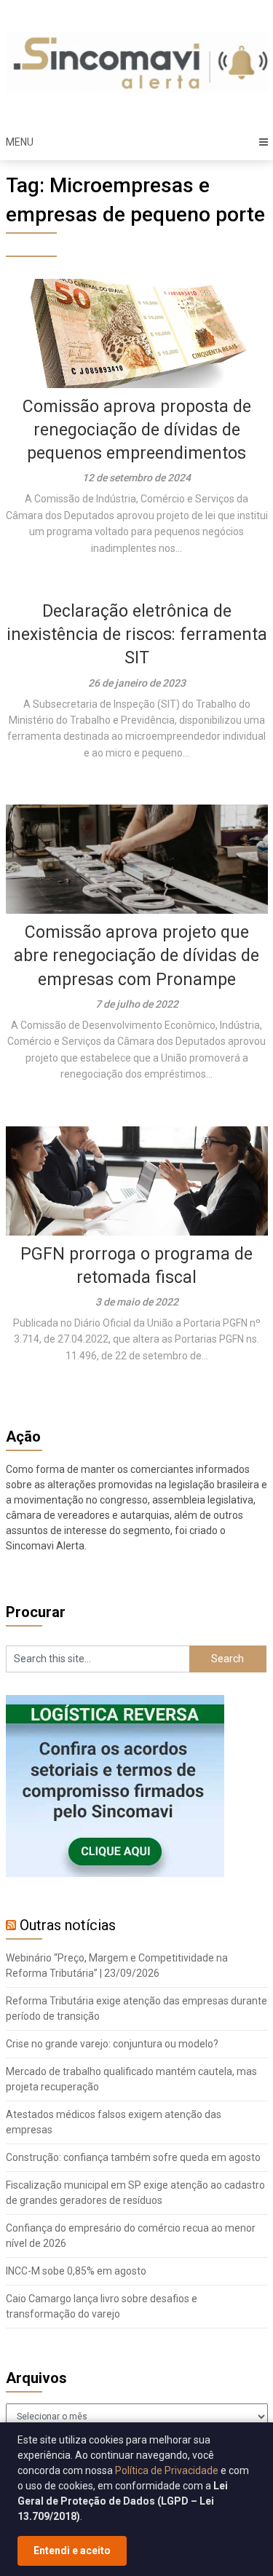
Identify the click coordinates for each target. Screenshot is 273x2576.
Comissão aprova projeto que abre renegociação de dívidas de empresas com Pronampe (136, 956)
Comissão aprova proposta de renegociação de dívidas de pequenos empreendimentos (137, 430)
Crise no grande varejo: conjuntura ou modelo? (112, 2044)
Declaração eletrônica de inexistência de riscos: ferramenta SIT (137, 635)
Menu (20, 142)
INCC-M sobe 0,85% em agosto (76, 2271)
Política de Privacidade (167, 2470)
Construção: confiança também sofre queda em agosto (133, 2157)
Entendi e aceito (72, 2551)
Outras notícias (68, 1925)
